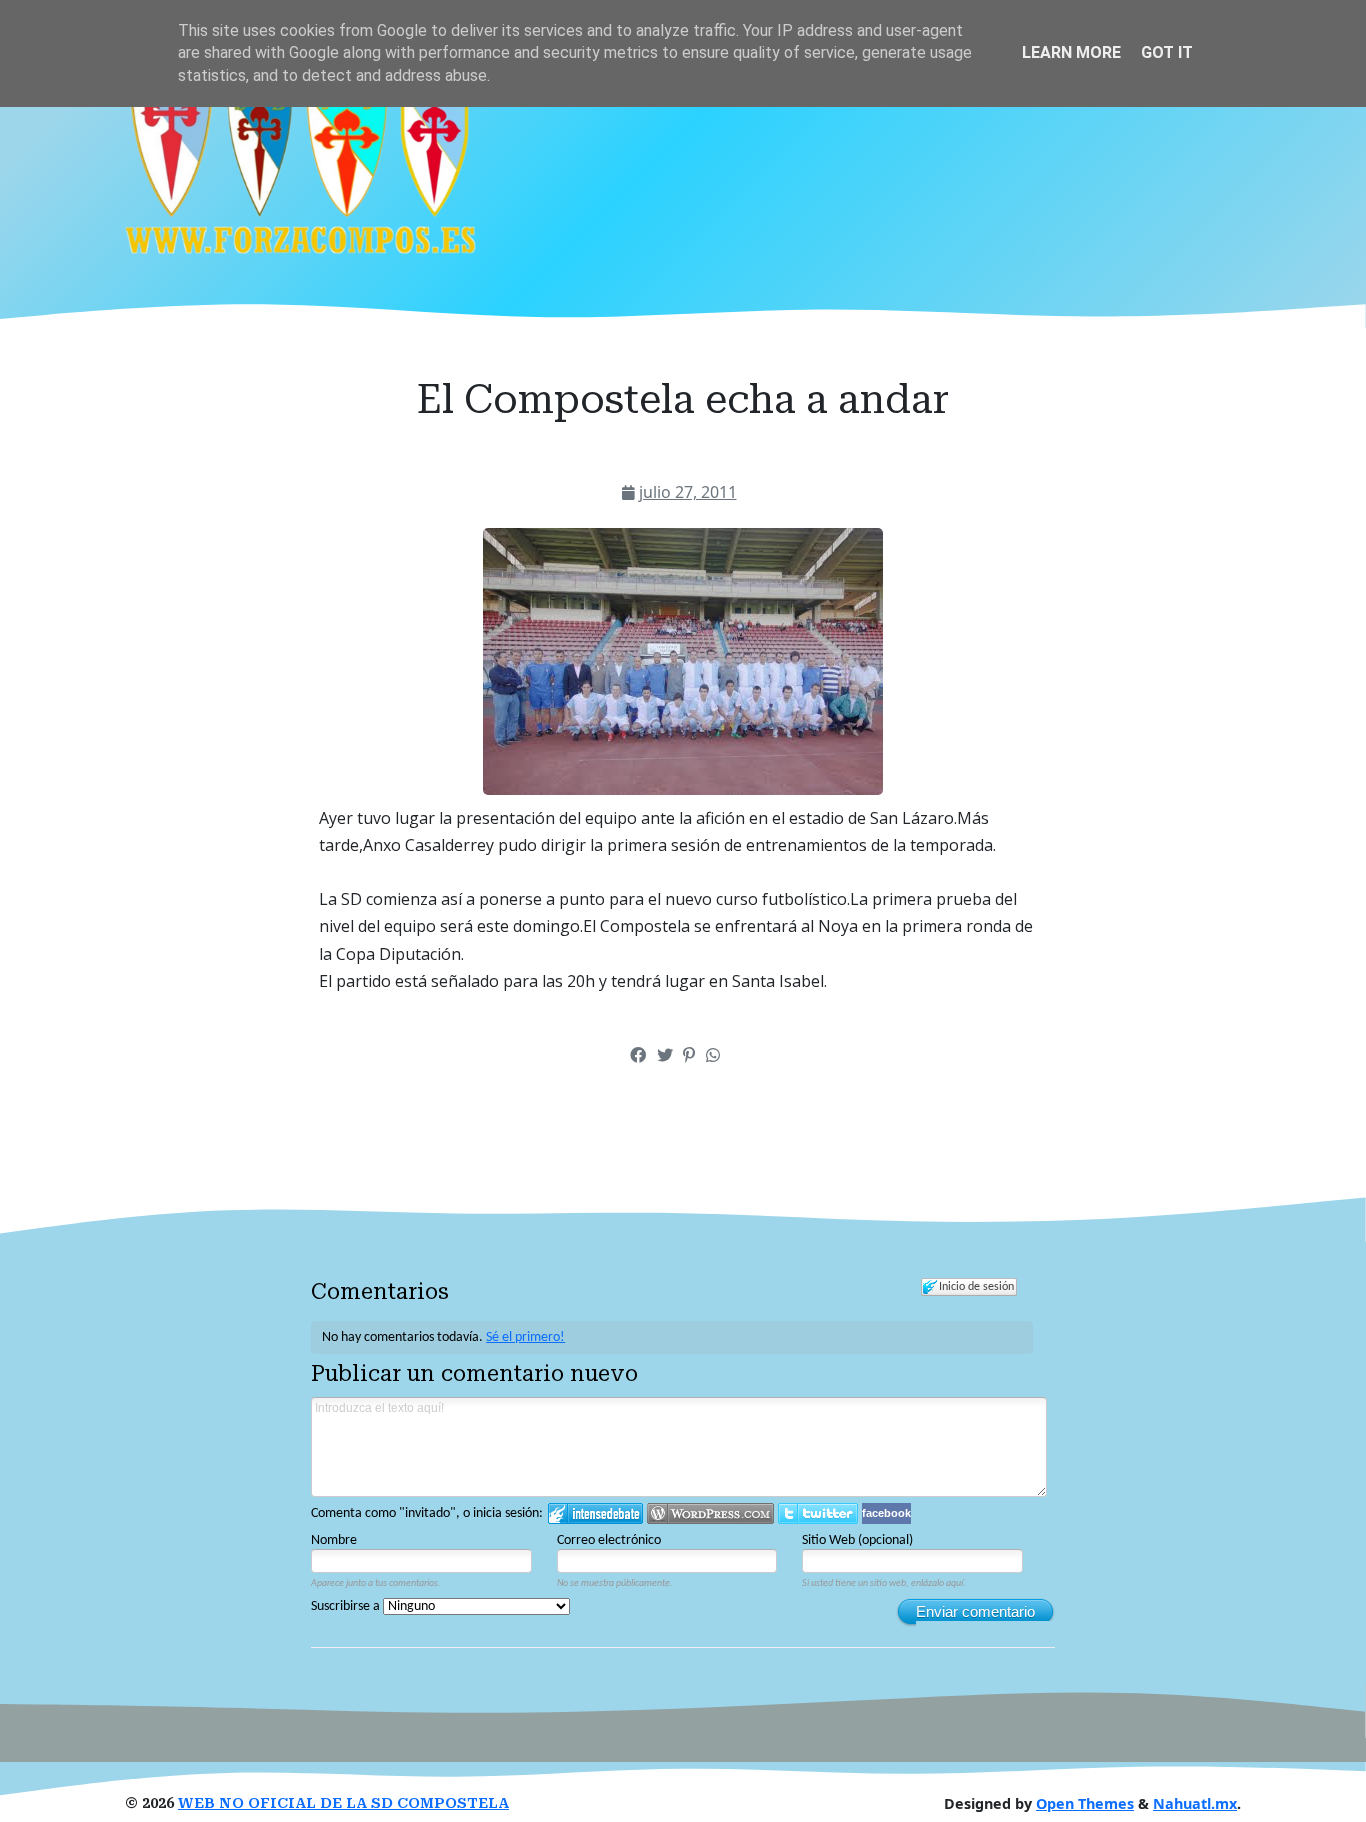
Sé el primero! (525, 1337)
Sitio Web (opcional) (857, 1540)
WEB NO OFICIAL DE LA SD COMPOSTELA (343, 1803)
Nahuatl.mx (1195, 1803)
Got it (1167, 52)
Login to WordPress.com (710, 1513)
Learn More (1071, 52)
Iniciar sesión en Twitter (818, 1513)
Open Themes (1085, 1803)
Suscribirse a (347, 1606)
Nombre (334, 1540)
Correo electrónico (609, 1540)
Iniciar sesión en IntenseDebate (595, 1513)
